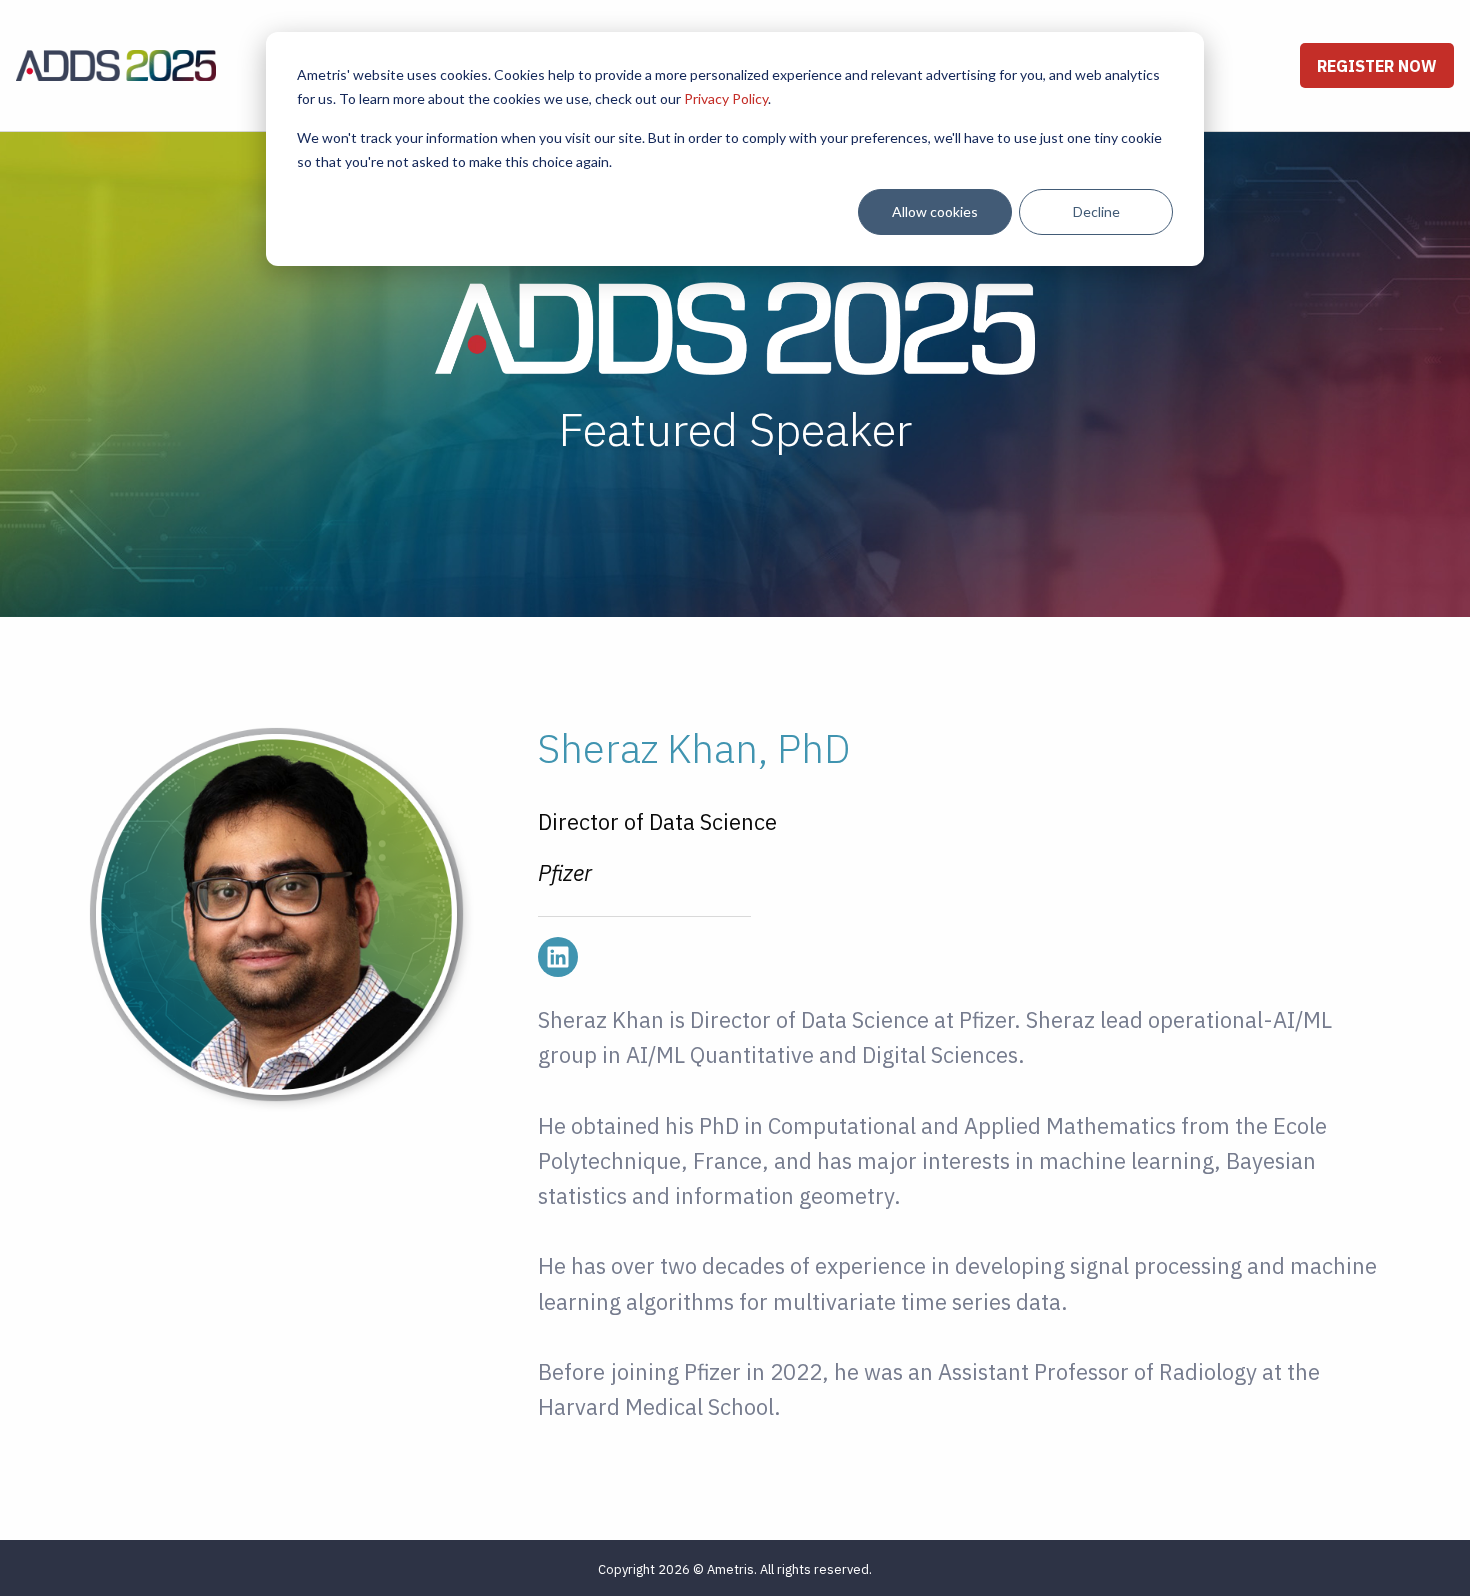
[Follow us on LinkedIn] (558, 957)
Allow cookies (935, 211)
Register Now (1377, 66)
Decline (1096, 211)
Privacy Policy (726, 98)
